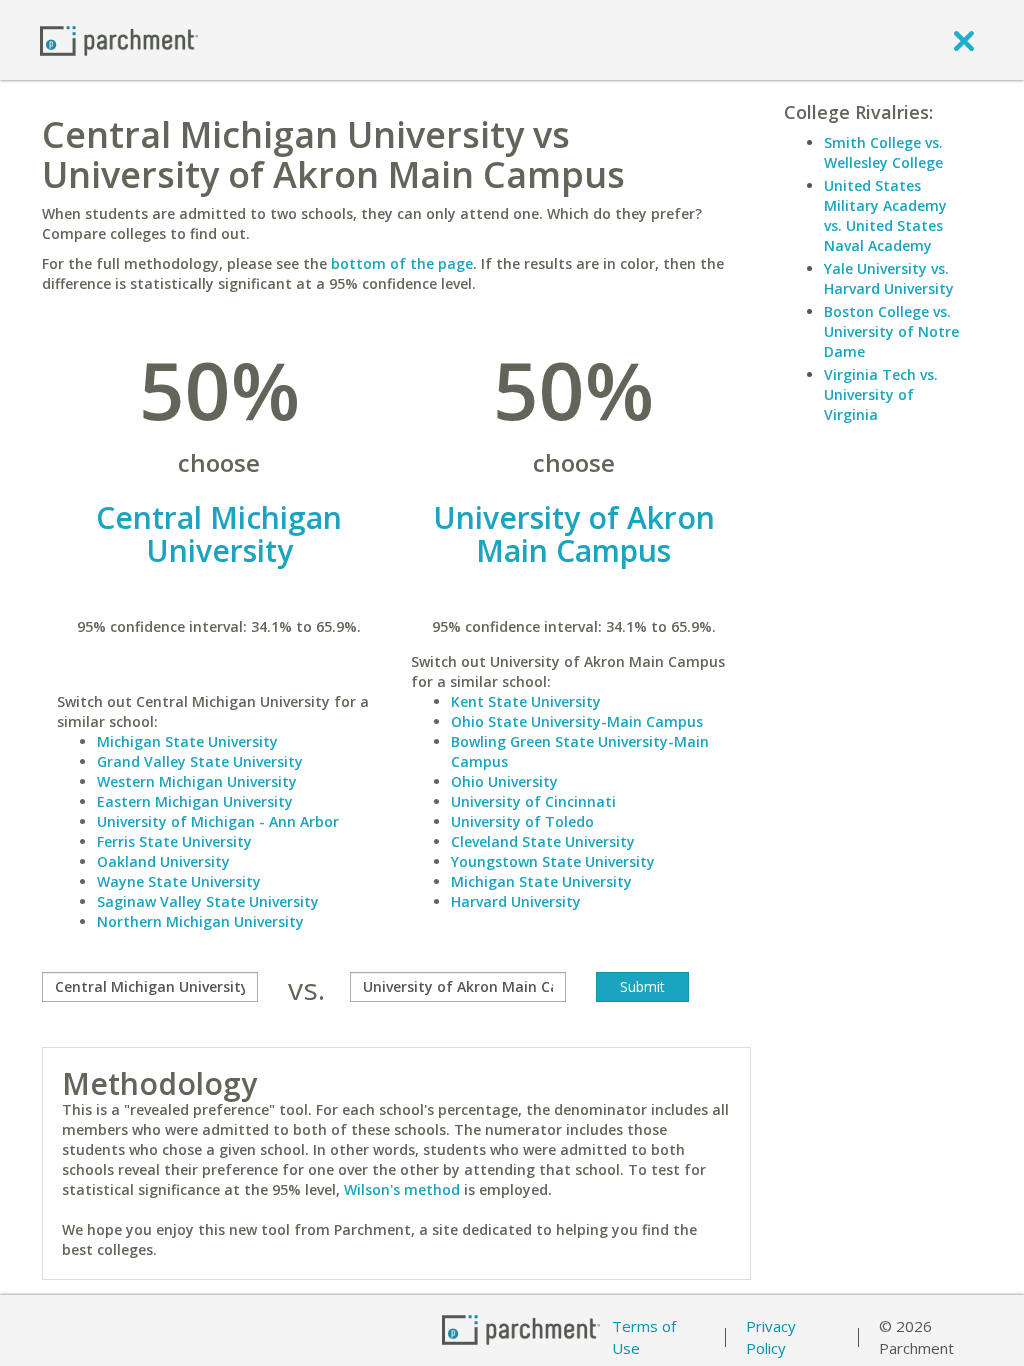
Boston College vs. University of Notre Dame (891, 331)
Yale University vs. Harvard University (889, 278)
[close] (964, 40)
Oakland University (163, 861)
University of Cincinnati (533, 801)
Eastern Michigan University (195, 801)
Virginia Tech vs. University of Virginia (881, 394)
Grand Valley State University (200, 761)
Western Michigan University (197, 781)
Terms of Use (644, 1337)
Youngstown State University (553, 861)
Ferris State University (174, 841)
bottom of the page (402, 263)
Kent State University (526, 701)
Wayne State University (179, 881)
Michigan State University (187, 741)
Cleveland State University (543, 841)
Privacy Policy (771, 1337)
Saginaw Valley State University (208, 901)
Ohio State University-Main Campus (577, 721)
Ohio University (504, 781)
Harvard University (516, 901)
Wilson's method (402, 1189)
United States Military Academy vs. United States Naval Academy (885, 215)
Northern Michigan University (200, 921)
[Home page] (119, 39)
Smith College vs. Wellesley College (883, 152)
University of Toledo (522, 821)
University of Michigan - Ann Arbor (218, 821)
